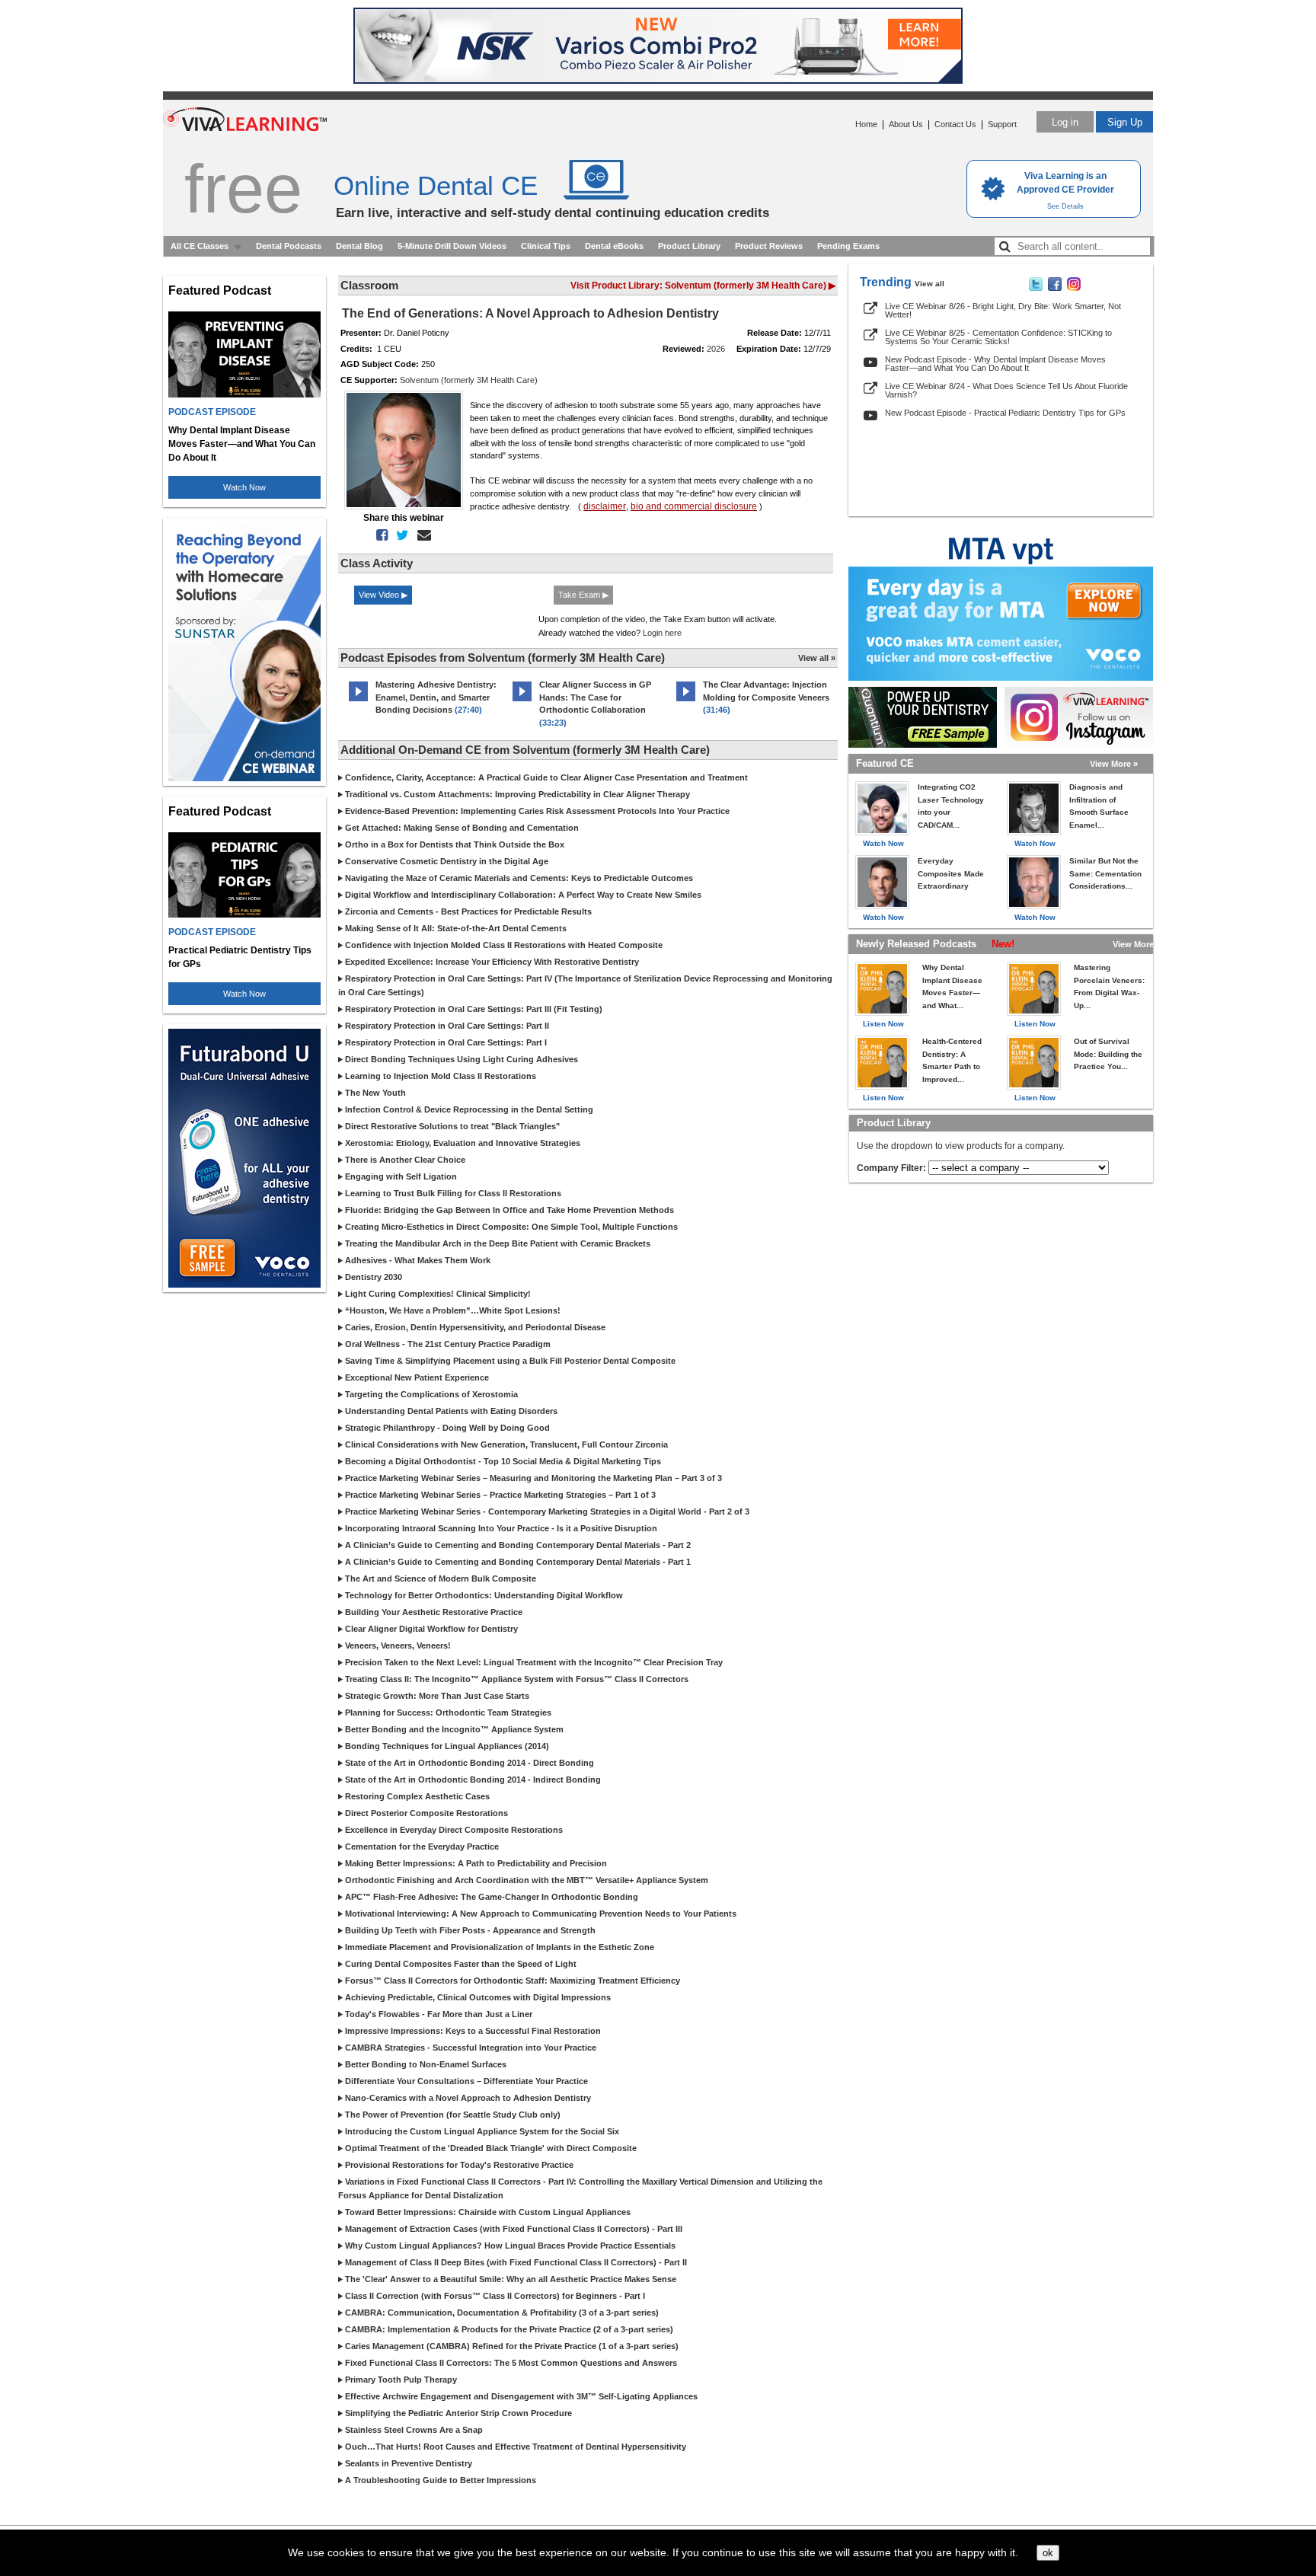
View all (930, 284)
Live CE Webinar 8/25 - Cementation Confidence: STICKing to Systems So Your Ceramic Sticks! (998, 337)
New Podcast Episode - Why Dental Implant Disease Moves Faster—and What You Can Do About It (995, 364)
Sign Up (1125, 122)
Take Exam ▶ (583, 595)
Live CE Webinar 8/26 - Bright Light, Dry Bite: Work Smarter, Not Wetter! (1003, 310)
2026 (716, 349)
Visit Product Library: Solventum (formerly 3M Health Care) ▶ (703, 286)
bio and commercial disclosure (694, 506)
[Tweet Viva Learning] (1036, 288)
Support (1002, 124)
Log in (1065, 122)
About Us (906, 124)
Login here (662, 633)
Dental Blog (359, 246)
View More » (1114, 764)
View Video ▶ (383, 595)
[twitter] (399, 535)
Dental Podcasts (289, 246)
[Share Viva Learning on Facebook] (1055, 288)
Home (866, 124)
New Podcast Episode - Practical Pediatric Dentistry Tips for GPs (1005, 413)
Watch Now (244, 487)
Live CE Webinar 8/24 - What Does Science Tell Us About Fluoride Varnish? (1006, 390)
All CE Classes (200, 246)
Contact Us (955, 124)
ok (1048, 2553)
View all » (817, 658)
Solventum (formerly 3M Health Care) (469, 380)
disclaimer (605, 506)
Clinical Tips (546, 246)
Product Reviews (769, 246)
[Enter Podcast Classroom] (358, 701)
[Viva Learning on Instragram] (1074, 288)
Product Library (689, 246)
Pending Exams (848, 246)
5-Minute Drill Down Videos (452, 246)
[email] (421, 535)
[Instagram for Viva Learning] (1079, 717)
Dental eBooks (614, 246)
